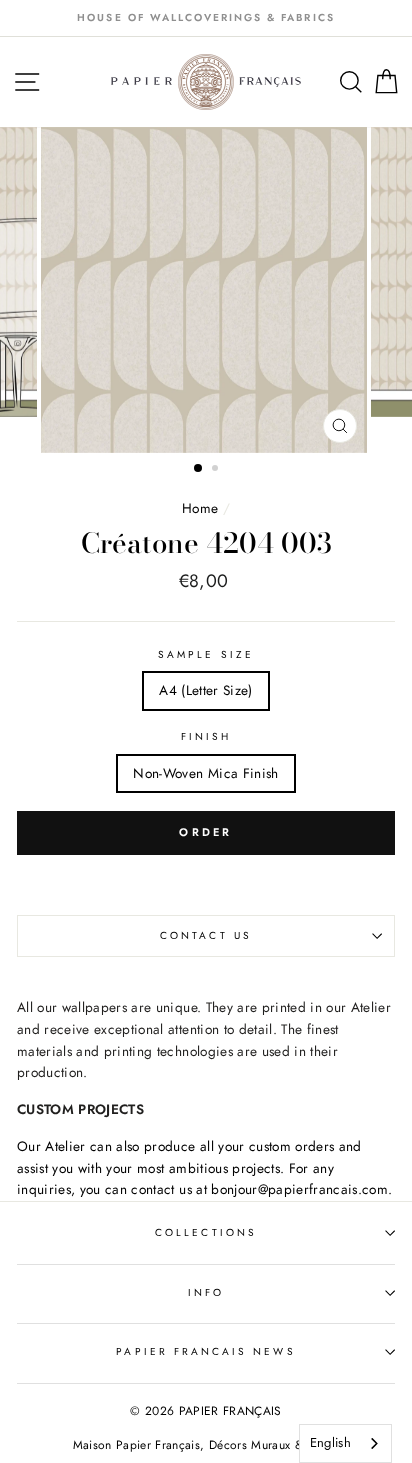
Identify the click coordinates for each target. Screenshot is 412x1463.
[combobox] (345, 1443)
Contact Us (206, 935)
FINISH (206, 736)
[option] (206, 18)
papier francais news (205, 1351)
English (330, 1442)
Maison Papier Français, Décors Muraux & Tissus (206, 1445)
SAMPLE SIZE (206, 654)
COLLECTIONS (206, 1232)
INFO (206, 1292)
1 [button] (199, 469)
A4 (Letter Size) (205, 690)
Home (202, 508)
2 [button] (217, 470)
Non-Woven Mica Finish (205, 773)
